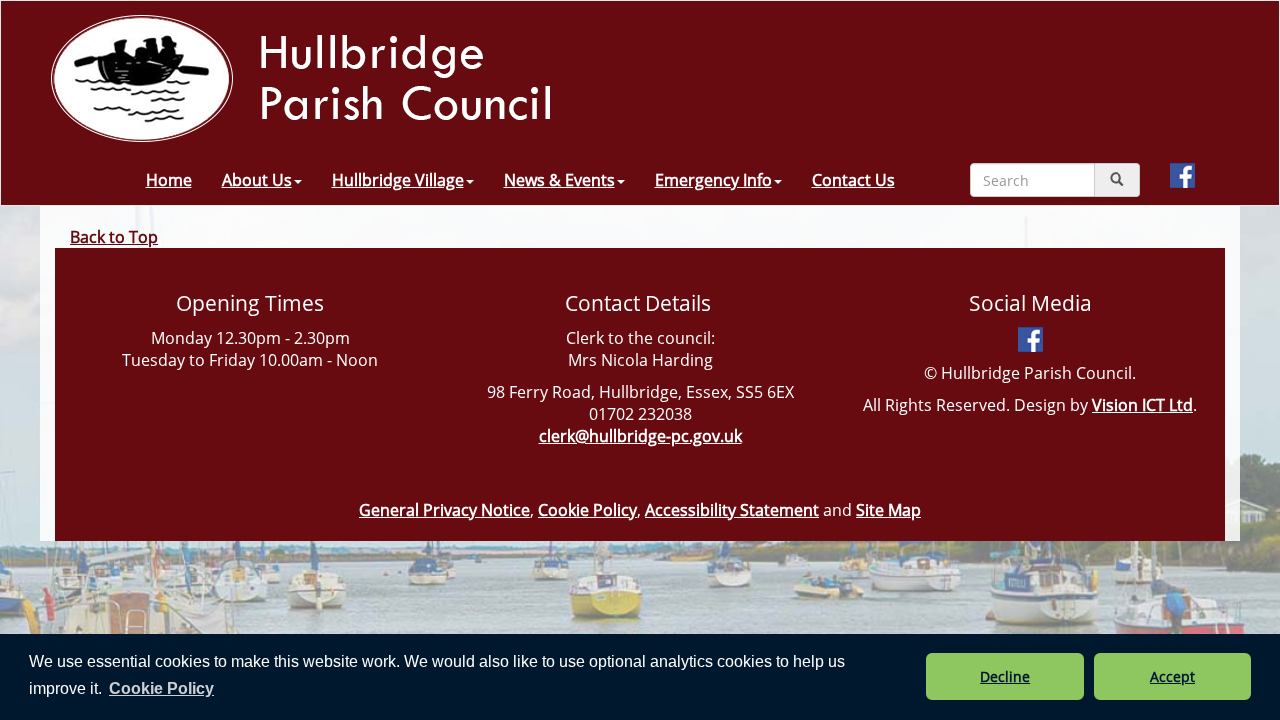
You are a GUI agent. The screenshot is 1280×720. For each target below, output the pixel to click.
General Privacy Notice (444, 510)
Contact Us (853, 180)
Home (169, 180)
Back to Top (114, 237)
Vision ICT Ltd (1142, 405)
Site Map (888, 510)
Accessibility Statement (732, 510)
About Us (257, 180)
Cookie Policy (587, 510)
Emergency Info (713, 180)
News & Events (559, 180)
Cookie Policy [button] (161, 688)
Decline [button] (1005, 676)
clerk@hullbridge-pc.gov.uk (640, 436)
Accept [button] (1172, 676)
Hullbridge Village (398, 180)
